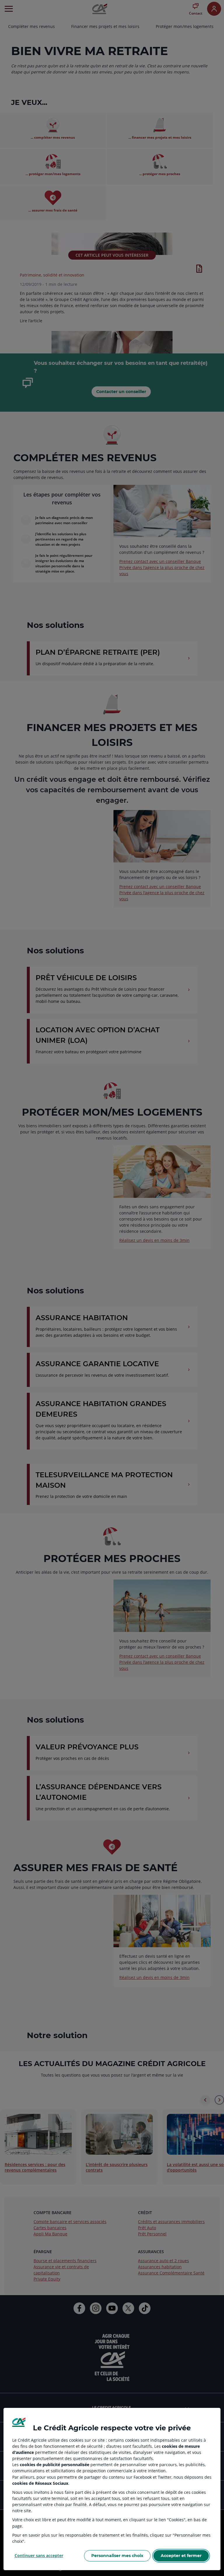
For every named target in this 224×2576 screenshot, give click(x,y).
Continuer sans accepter (39, 2555)
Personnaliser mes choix (117, 2556)
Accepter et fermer (181, 2556)
